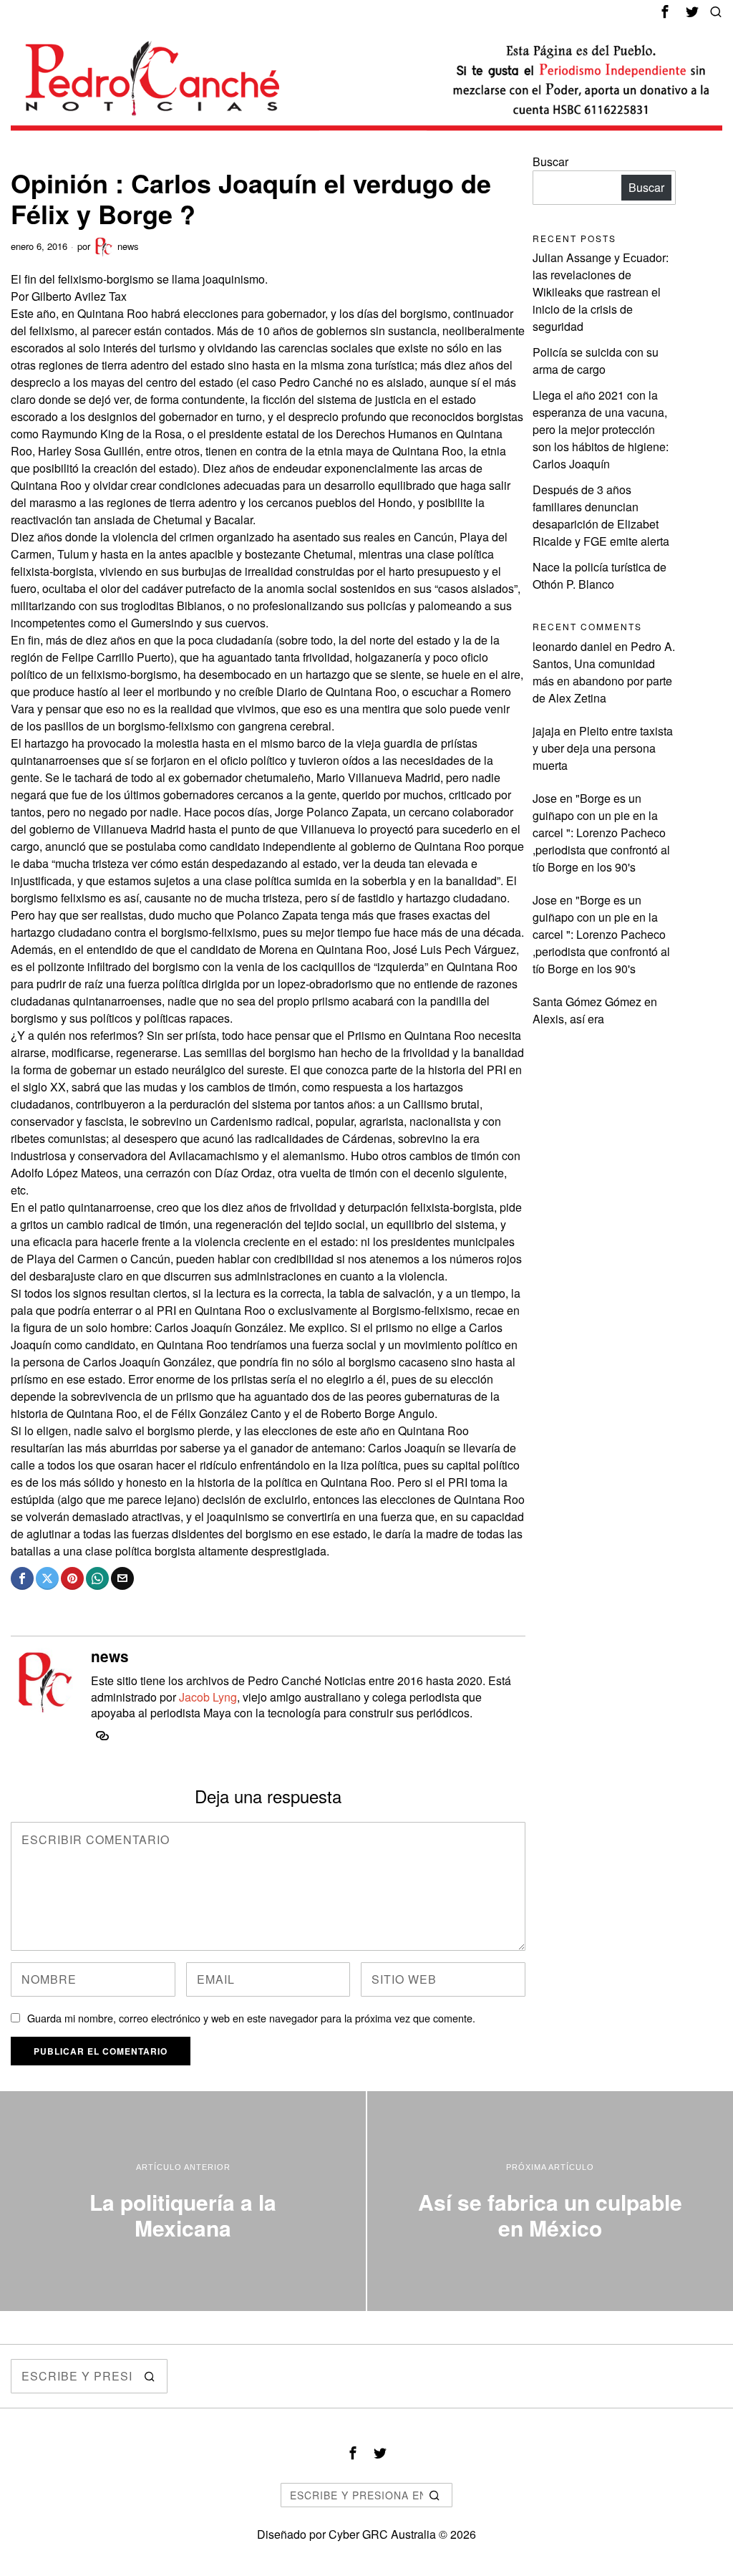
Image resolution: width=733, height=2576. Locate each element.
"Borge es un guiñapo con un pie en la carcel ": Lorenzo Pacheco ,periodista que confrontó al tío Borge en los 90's (601, 833)
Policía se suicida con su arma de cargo (596, 361)
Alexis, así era (568, 1019)
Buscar (550, 161)
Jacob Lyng (208, 1697)
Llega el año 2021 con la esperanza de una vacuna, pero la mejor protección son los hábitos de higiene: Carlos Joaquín (601, 429)
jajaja (547, 731)
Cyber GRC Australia (382, 2534)
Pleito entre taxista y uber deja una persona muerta (603, 748)
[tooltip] (665, 11)
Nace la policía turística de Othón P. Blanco (599, 575)
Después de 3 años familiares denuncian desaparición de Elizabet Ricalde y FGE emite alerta (601, 515)
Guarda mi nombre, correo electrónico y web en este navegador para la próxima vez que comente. (251, 2018)
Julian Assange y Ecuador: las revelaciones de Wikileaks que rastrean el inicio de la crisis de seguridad (601, 292)
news (128, 246)
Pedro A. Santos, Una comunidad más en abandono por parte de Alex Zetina (604, 672)
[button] (150, 2376)
